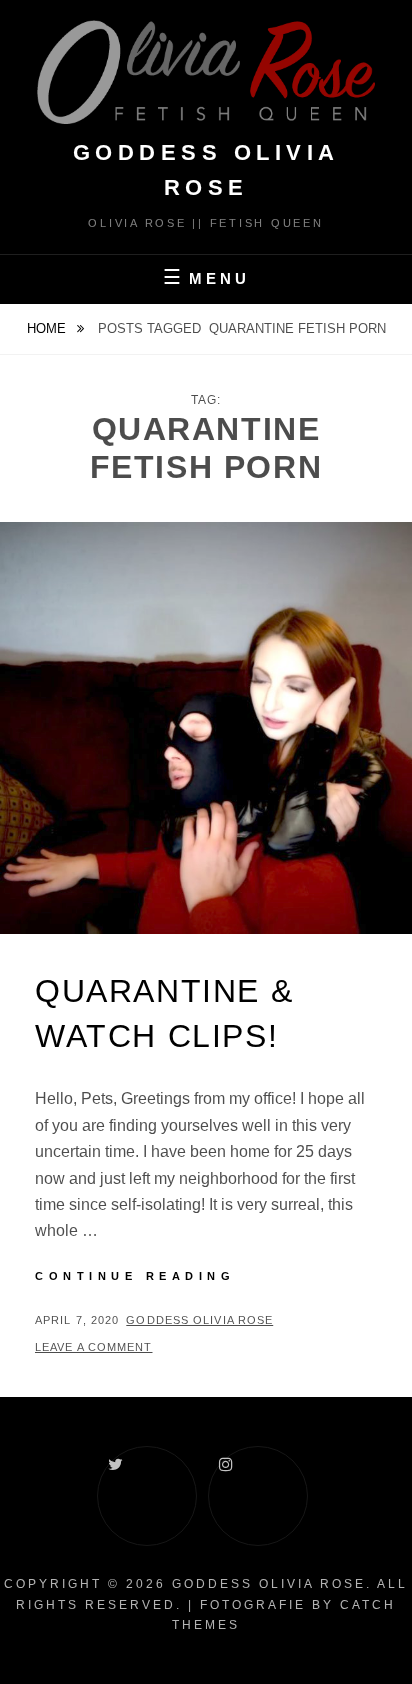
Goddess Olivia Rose (199, 1320)
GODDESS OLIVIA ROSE (269, 1584)
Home (48, 328)
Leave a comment (94, 1347)
